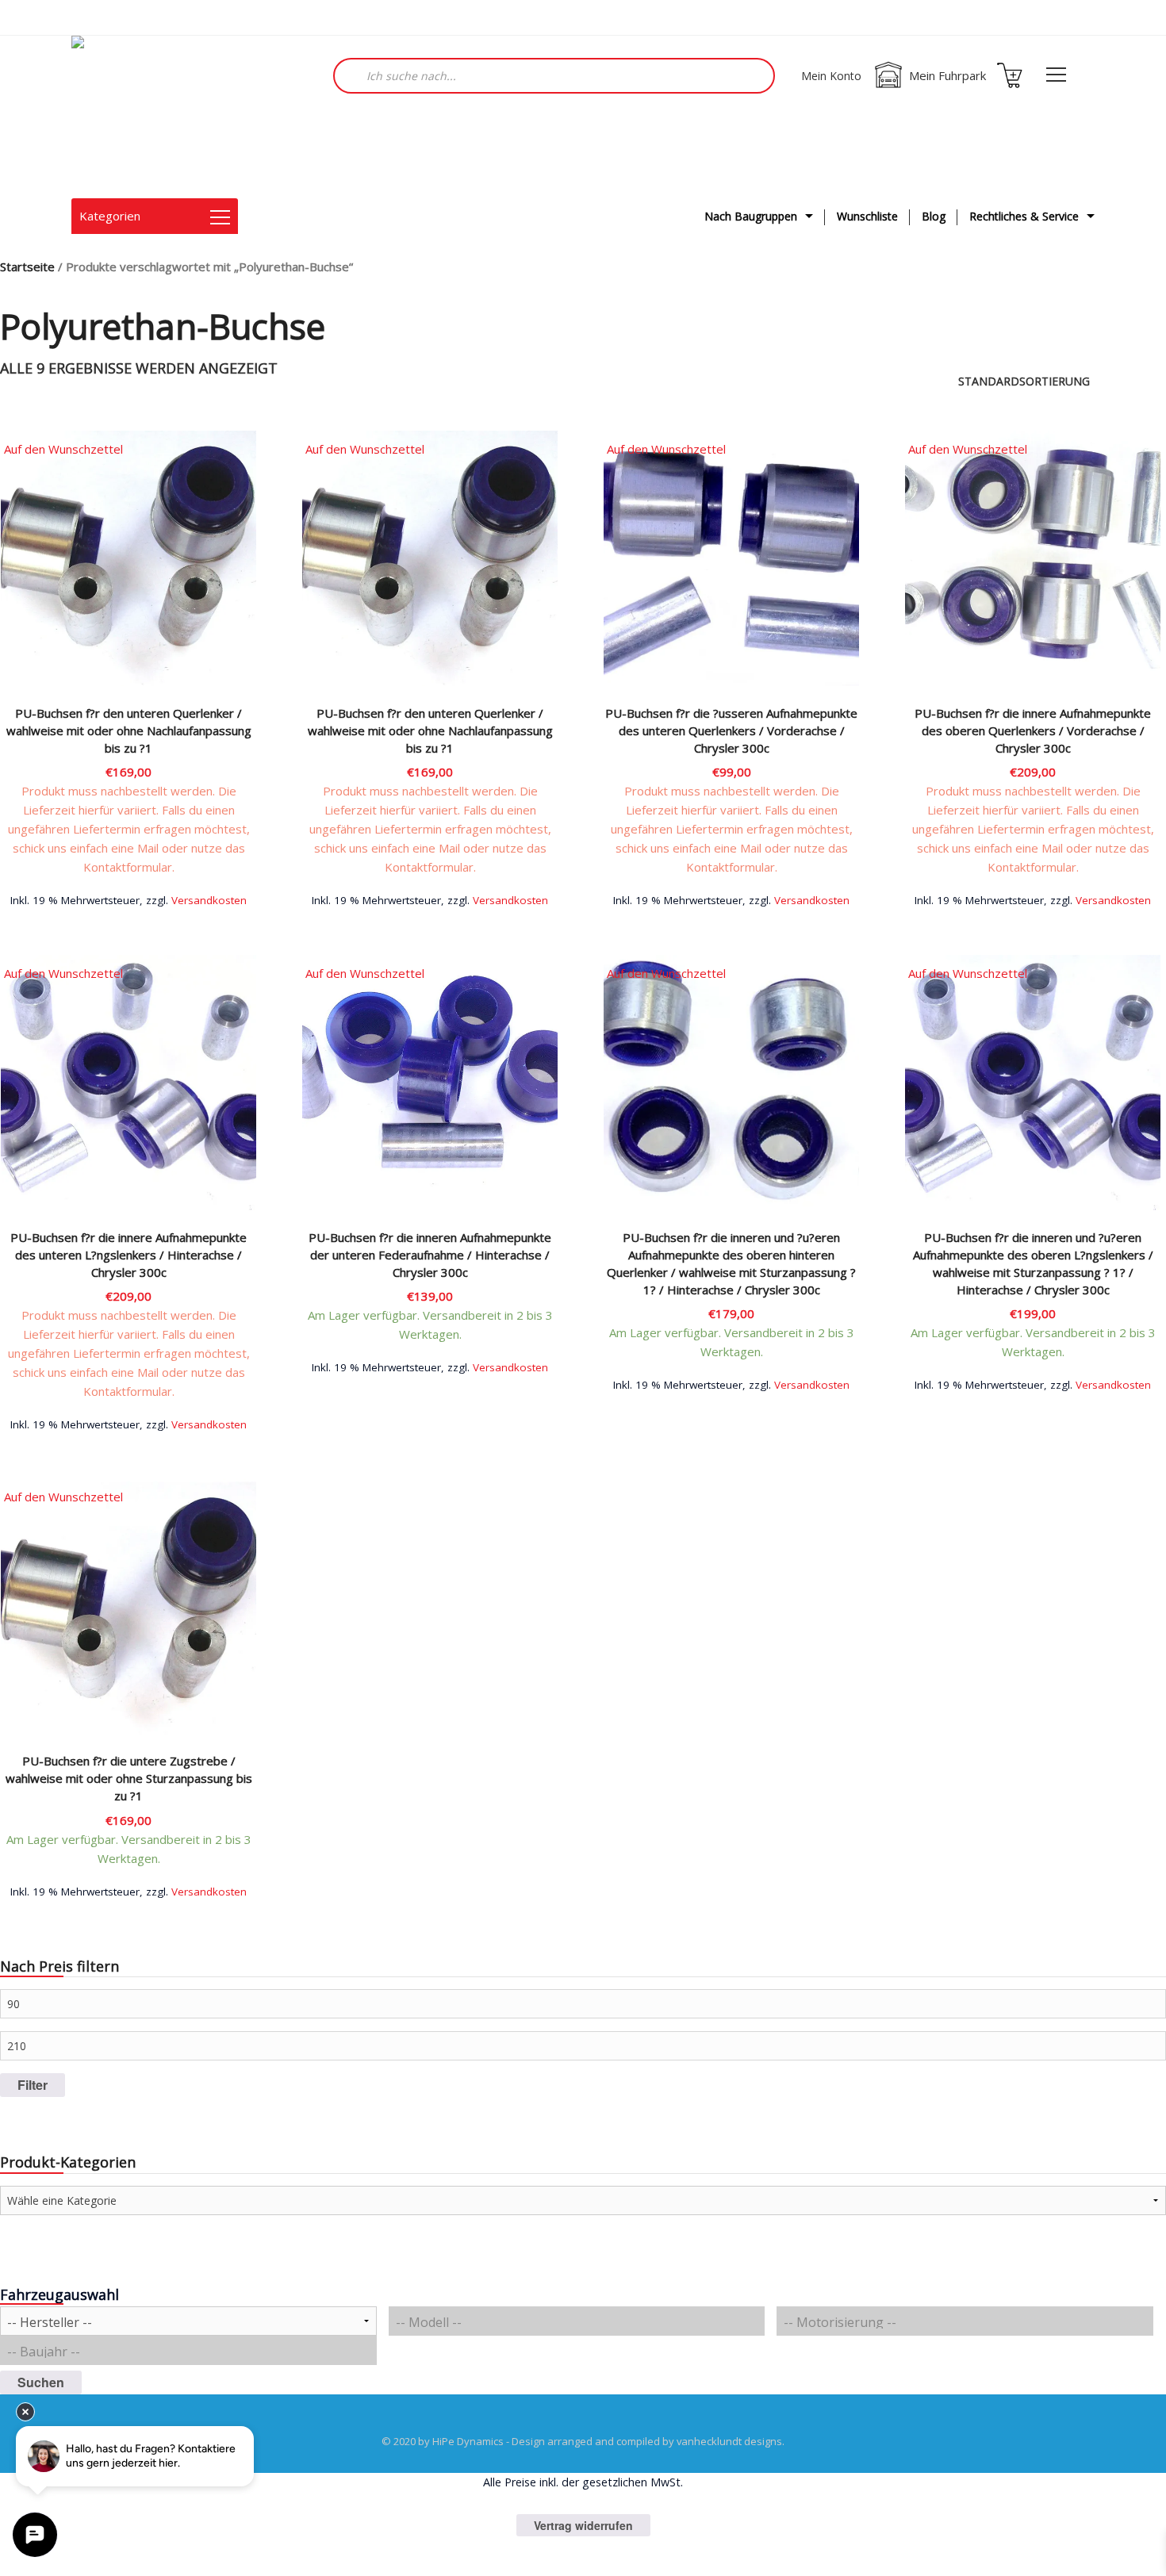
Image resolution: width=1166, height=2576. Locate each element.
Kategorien (110, 216)
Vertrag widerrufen (583, 2525)
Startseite (27, 266)
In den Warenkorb (731, 899)
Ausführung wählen (129, 899)
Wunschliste (867, 216)
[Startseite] (151, 117)
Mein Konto (831, 76)
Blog (934, 216)
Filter (33, 2085)
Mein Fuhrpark (947, 75)
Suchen (41, 2382)
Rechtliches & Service (1024, 216)
